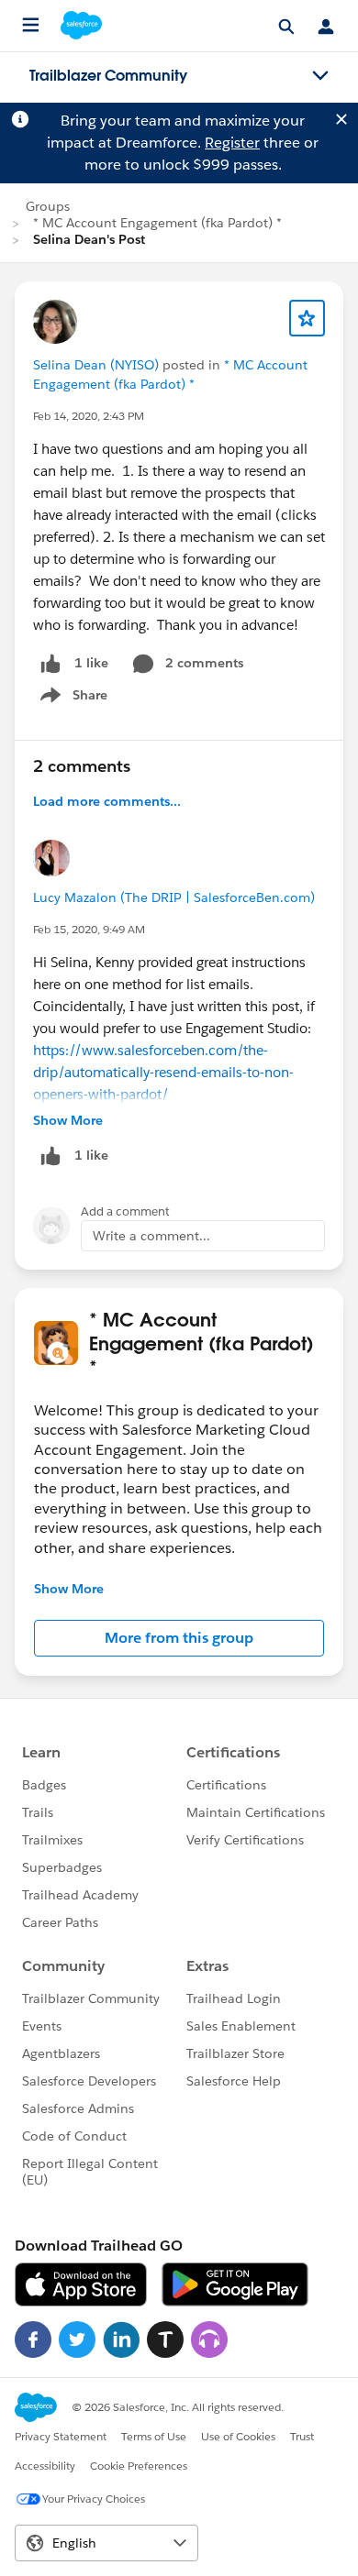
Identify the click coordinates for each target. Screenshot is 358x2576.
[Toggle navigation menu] (320, 76)
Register (232, 143)
